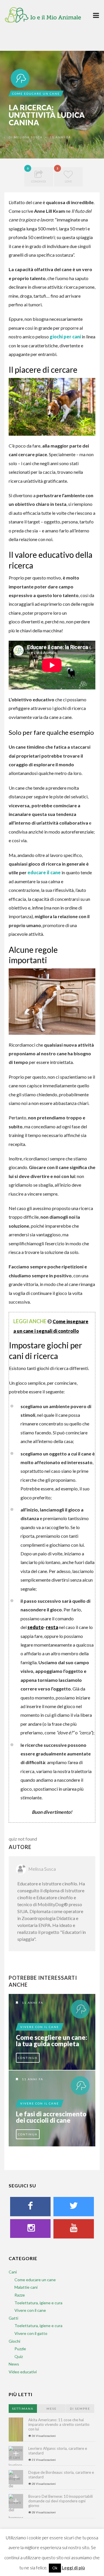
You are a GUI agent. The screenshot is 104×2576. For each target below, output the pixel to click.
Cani (13, 2272)
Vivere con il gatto (31, 2333)
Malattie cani (26, 2287)
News (14, 2364)
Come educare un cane (36, 94)
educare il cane (44, 872)
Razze (20, 2295)
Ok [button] (55, 2568)
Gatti (13, 2318)
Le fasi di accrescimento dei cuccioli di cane (51, 2117)
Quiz (19, 2356)
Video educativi (23, 2372)
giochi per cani (65, 337)
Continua (28, 2058)
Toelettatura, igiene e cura (38, 2303)
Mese (52, 2409)
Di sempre (80, 2409)
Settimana (23, 2409)
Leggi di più (73, 2568)
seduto (36, 1627)
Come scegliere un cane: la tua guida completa (52, 2041)
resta (52, 1627)
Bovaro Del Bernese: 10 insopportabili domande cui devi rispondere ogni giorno (61, 2501)
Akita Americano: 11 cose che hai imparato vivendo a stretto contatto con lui (59, 2424)
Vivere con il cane (40, 2027)
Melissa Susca (28, 137)
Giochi (14, 2341)
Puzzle (20, 2349)
